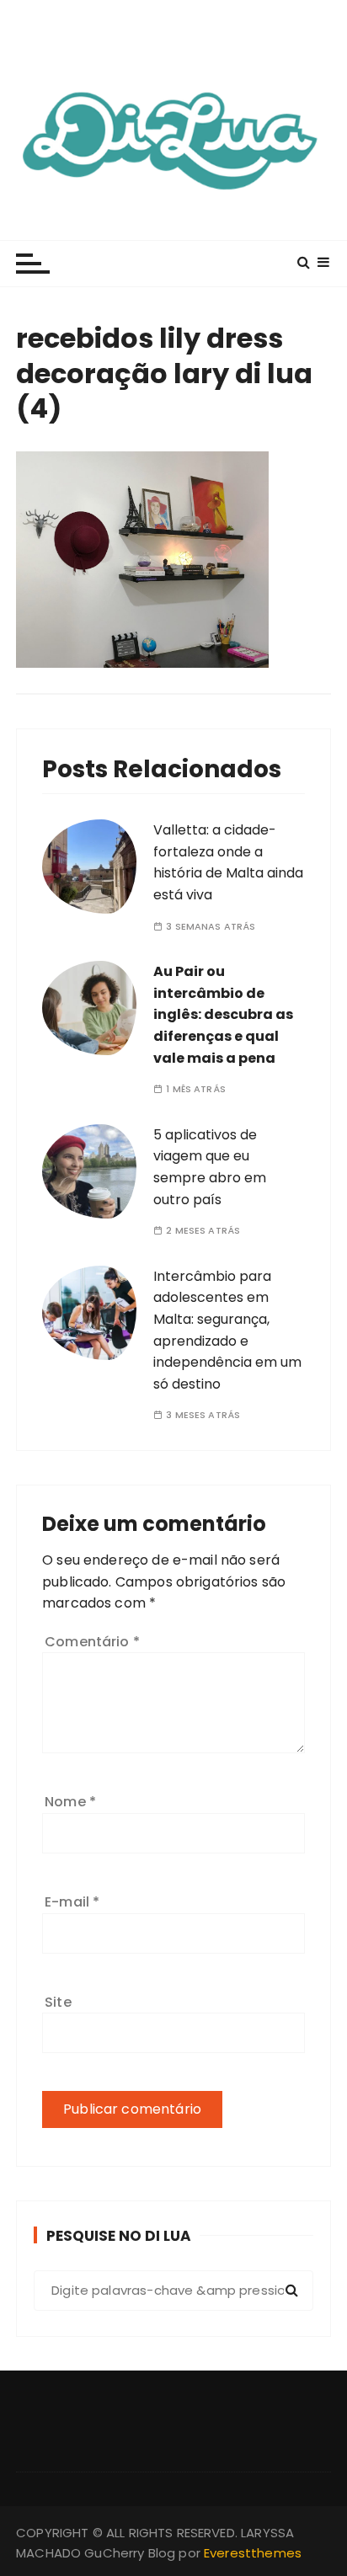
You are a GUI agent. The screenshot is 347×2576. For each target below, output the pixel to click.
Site (58, 2002)
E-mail (72, 1902)
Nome (70, 1802)
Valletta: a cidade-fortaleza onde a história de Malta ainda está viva (228, 862)
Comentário (92, 1642)
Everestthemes (253, 2553)
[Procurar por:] (173, 2291)
